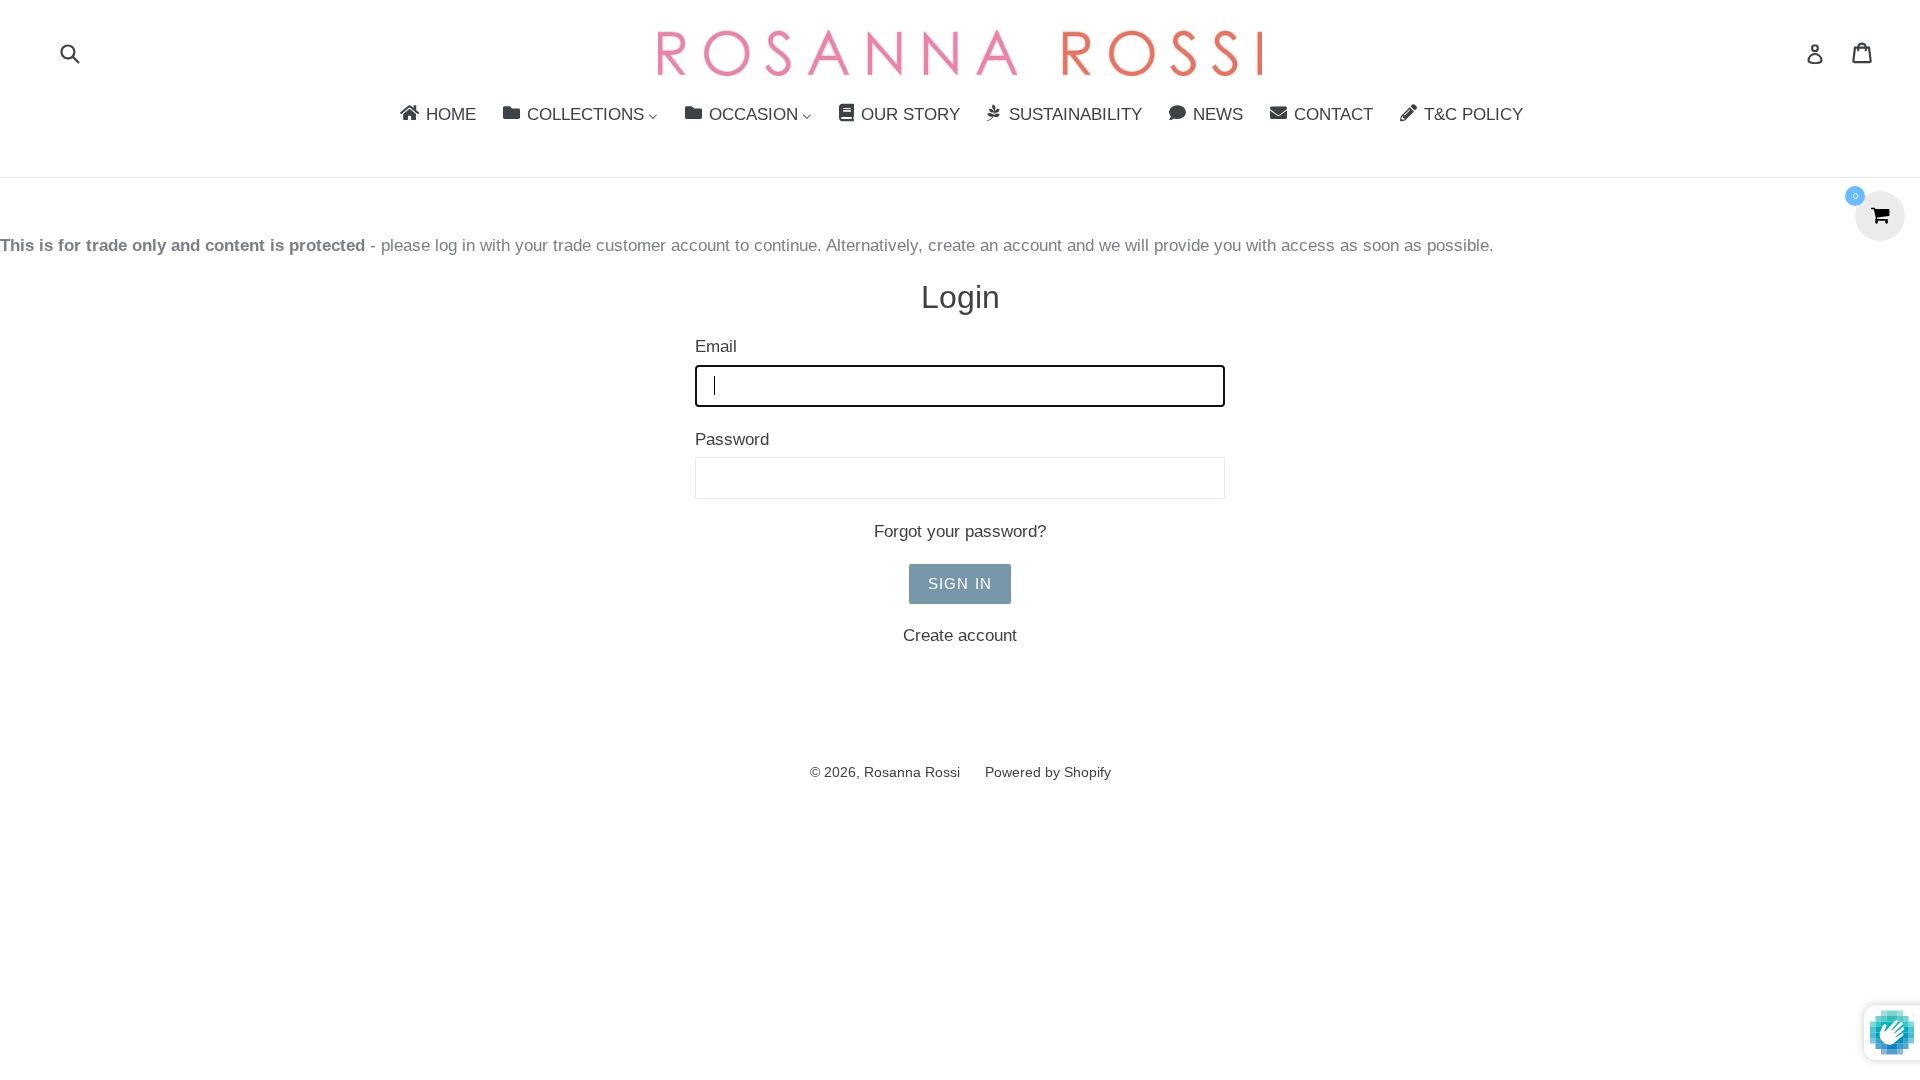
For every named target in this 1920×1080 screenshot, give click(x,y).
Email (716, 346)
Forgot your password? (960, 531)
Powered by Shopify (1048, 772)
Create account (960, 635)
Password (732, 439)
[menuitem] (436, 115)
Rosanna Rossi (912, 772)
